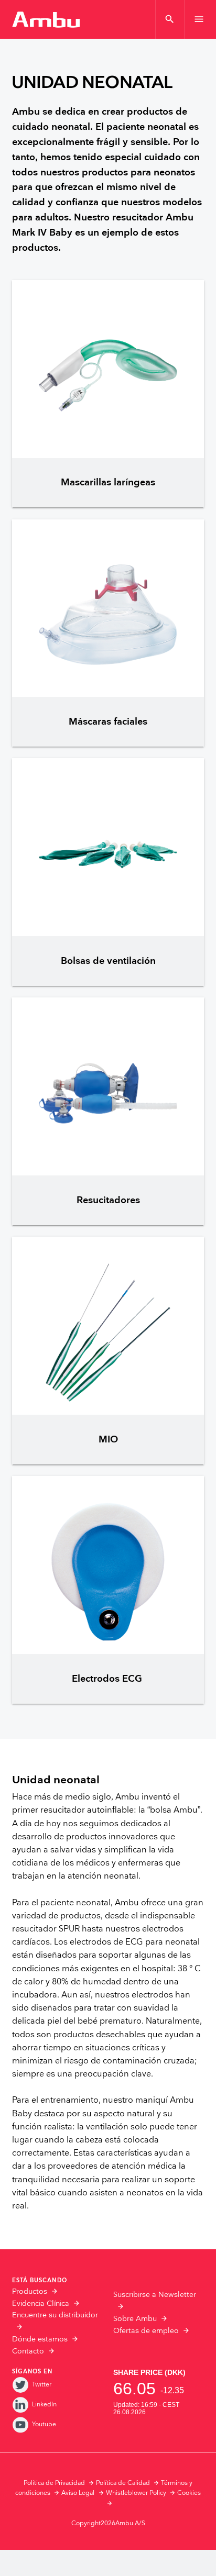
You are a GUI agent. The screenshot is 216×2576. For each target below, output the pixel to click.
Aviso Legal (78, 2493)
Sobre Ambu (135, 2319)
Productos (30, 2292)
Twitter (42, 2385)
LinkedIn (44, 2405)
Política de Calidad (123, 2483)
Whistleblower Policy (136, 2493)
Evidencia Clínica (41, 2304)
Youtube (44, 2424)
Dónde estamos (40, 2339)
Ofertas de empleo (146, 2331)
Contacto (28, 2351)
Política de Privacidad (54, 2483)
